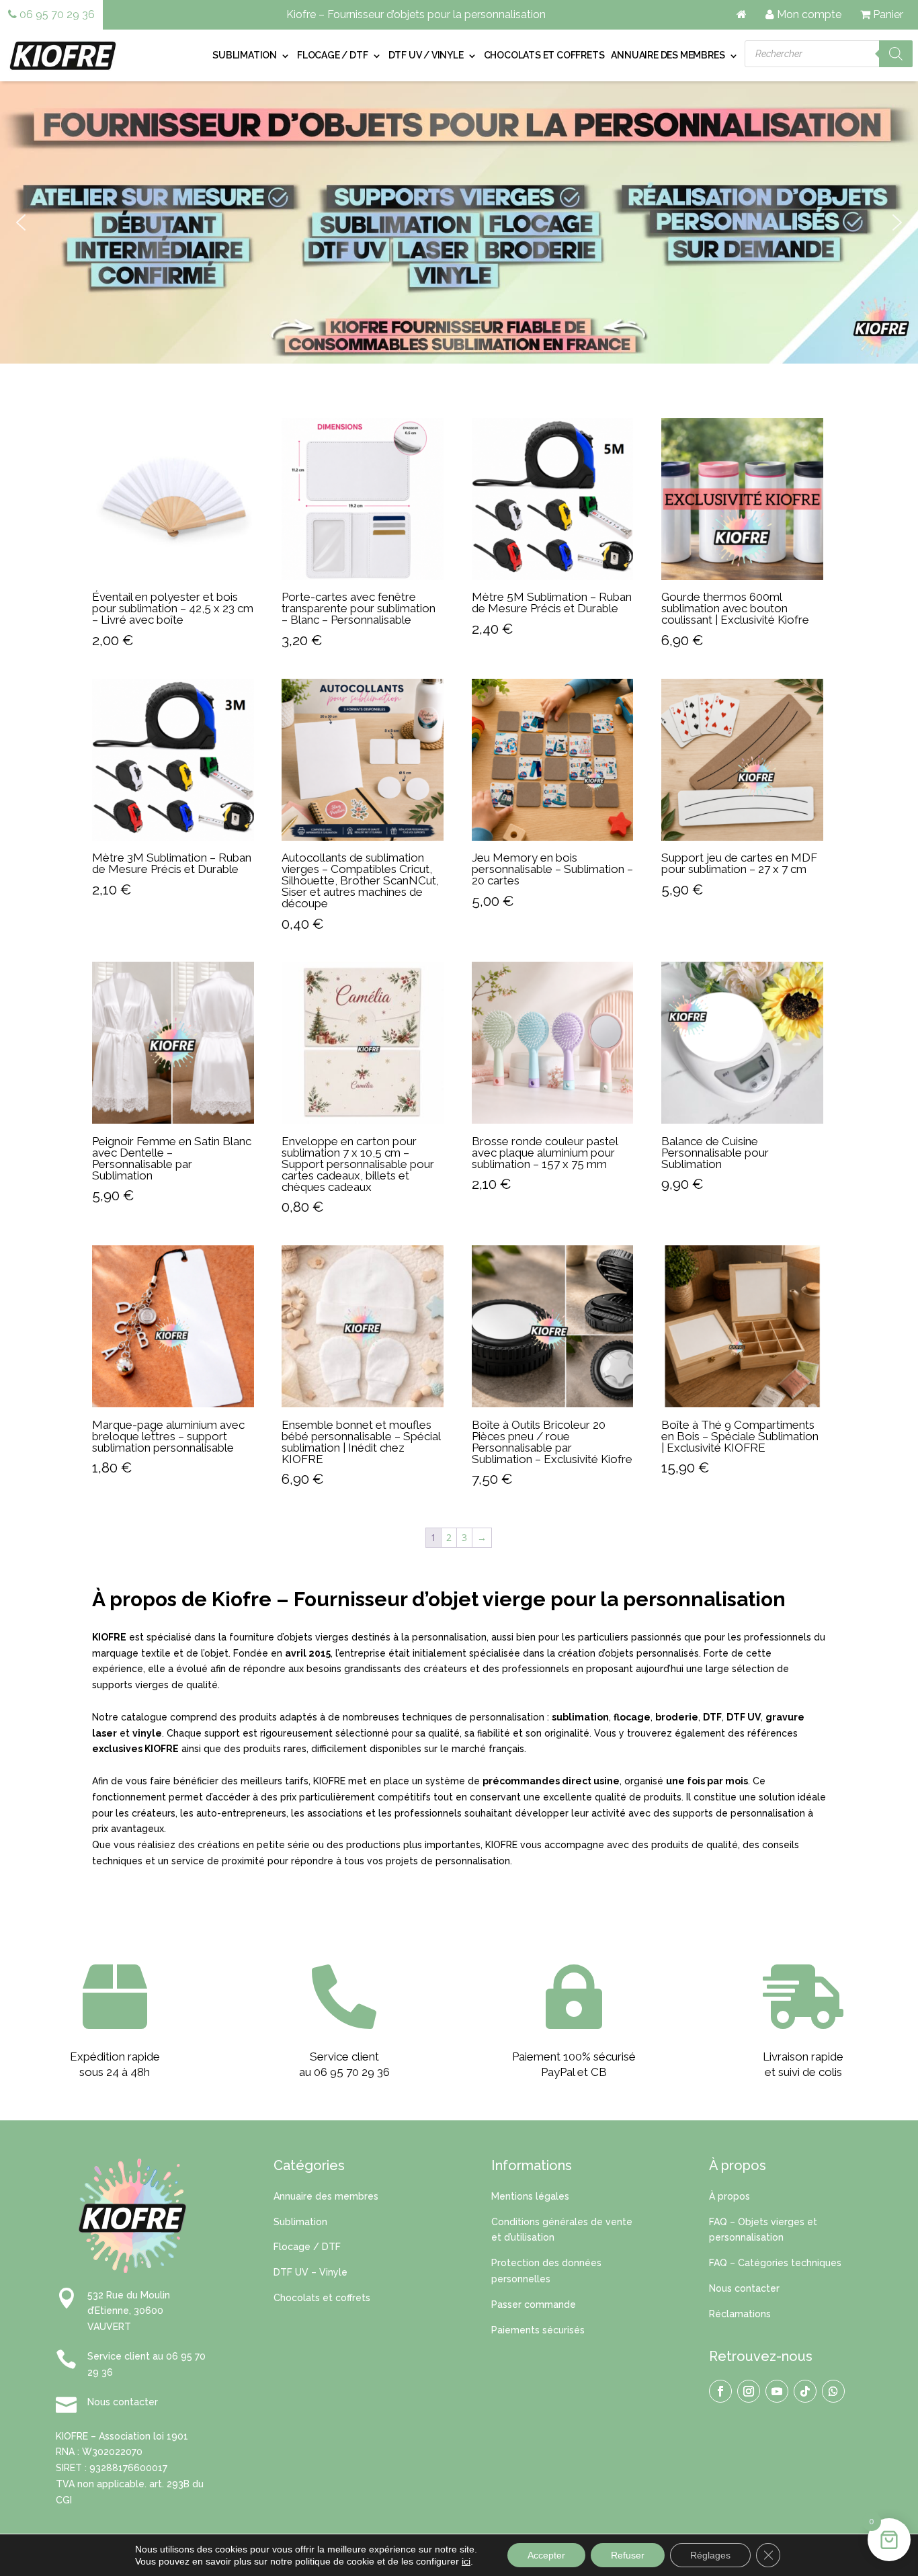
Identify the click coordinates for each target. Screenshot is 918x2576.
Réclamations (740, 2314)
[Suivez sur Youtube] (777, 2391)
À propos (729, 2196)
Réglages (710, 2555)
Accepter (546, 2555)
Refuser (628, 2555)
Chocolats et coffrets (544, 55)
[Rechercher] (896, 54)
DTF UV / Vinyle (426, 55)
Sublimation (245, 55)
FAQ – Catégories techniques (775, 2263)
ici (466, 2561)
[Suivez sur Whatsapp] (833, 2391)
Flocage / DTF (332, 55)
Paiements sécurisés (538, 2330)
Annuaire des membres (668, 55)
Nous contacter (744, 2288)
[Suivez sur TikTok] (805, 2391)
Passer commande (534, 2304)
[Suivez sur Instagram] (749, 2391)
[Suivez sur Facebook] (720, 2391)
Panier (887, 14)
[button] (21, 222)
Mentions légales (530, 2196)
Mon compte (808, 14)
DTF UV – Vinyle (310, 2272)
